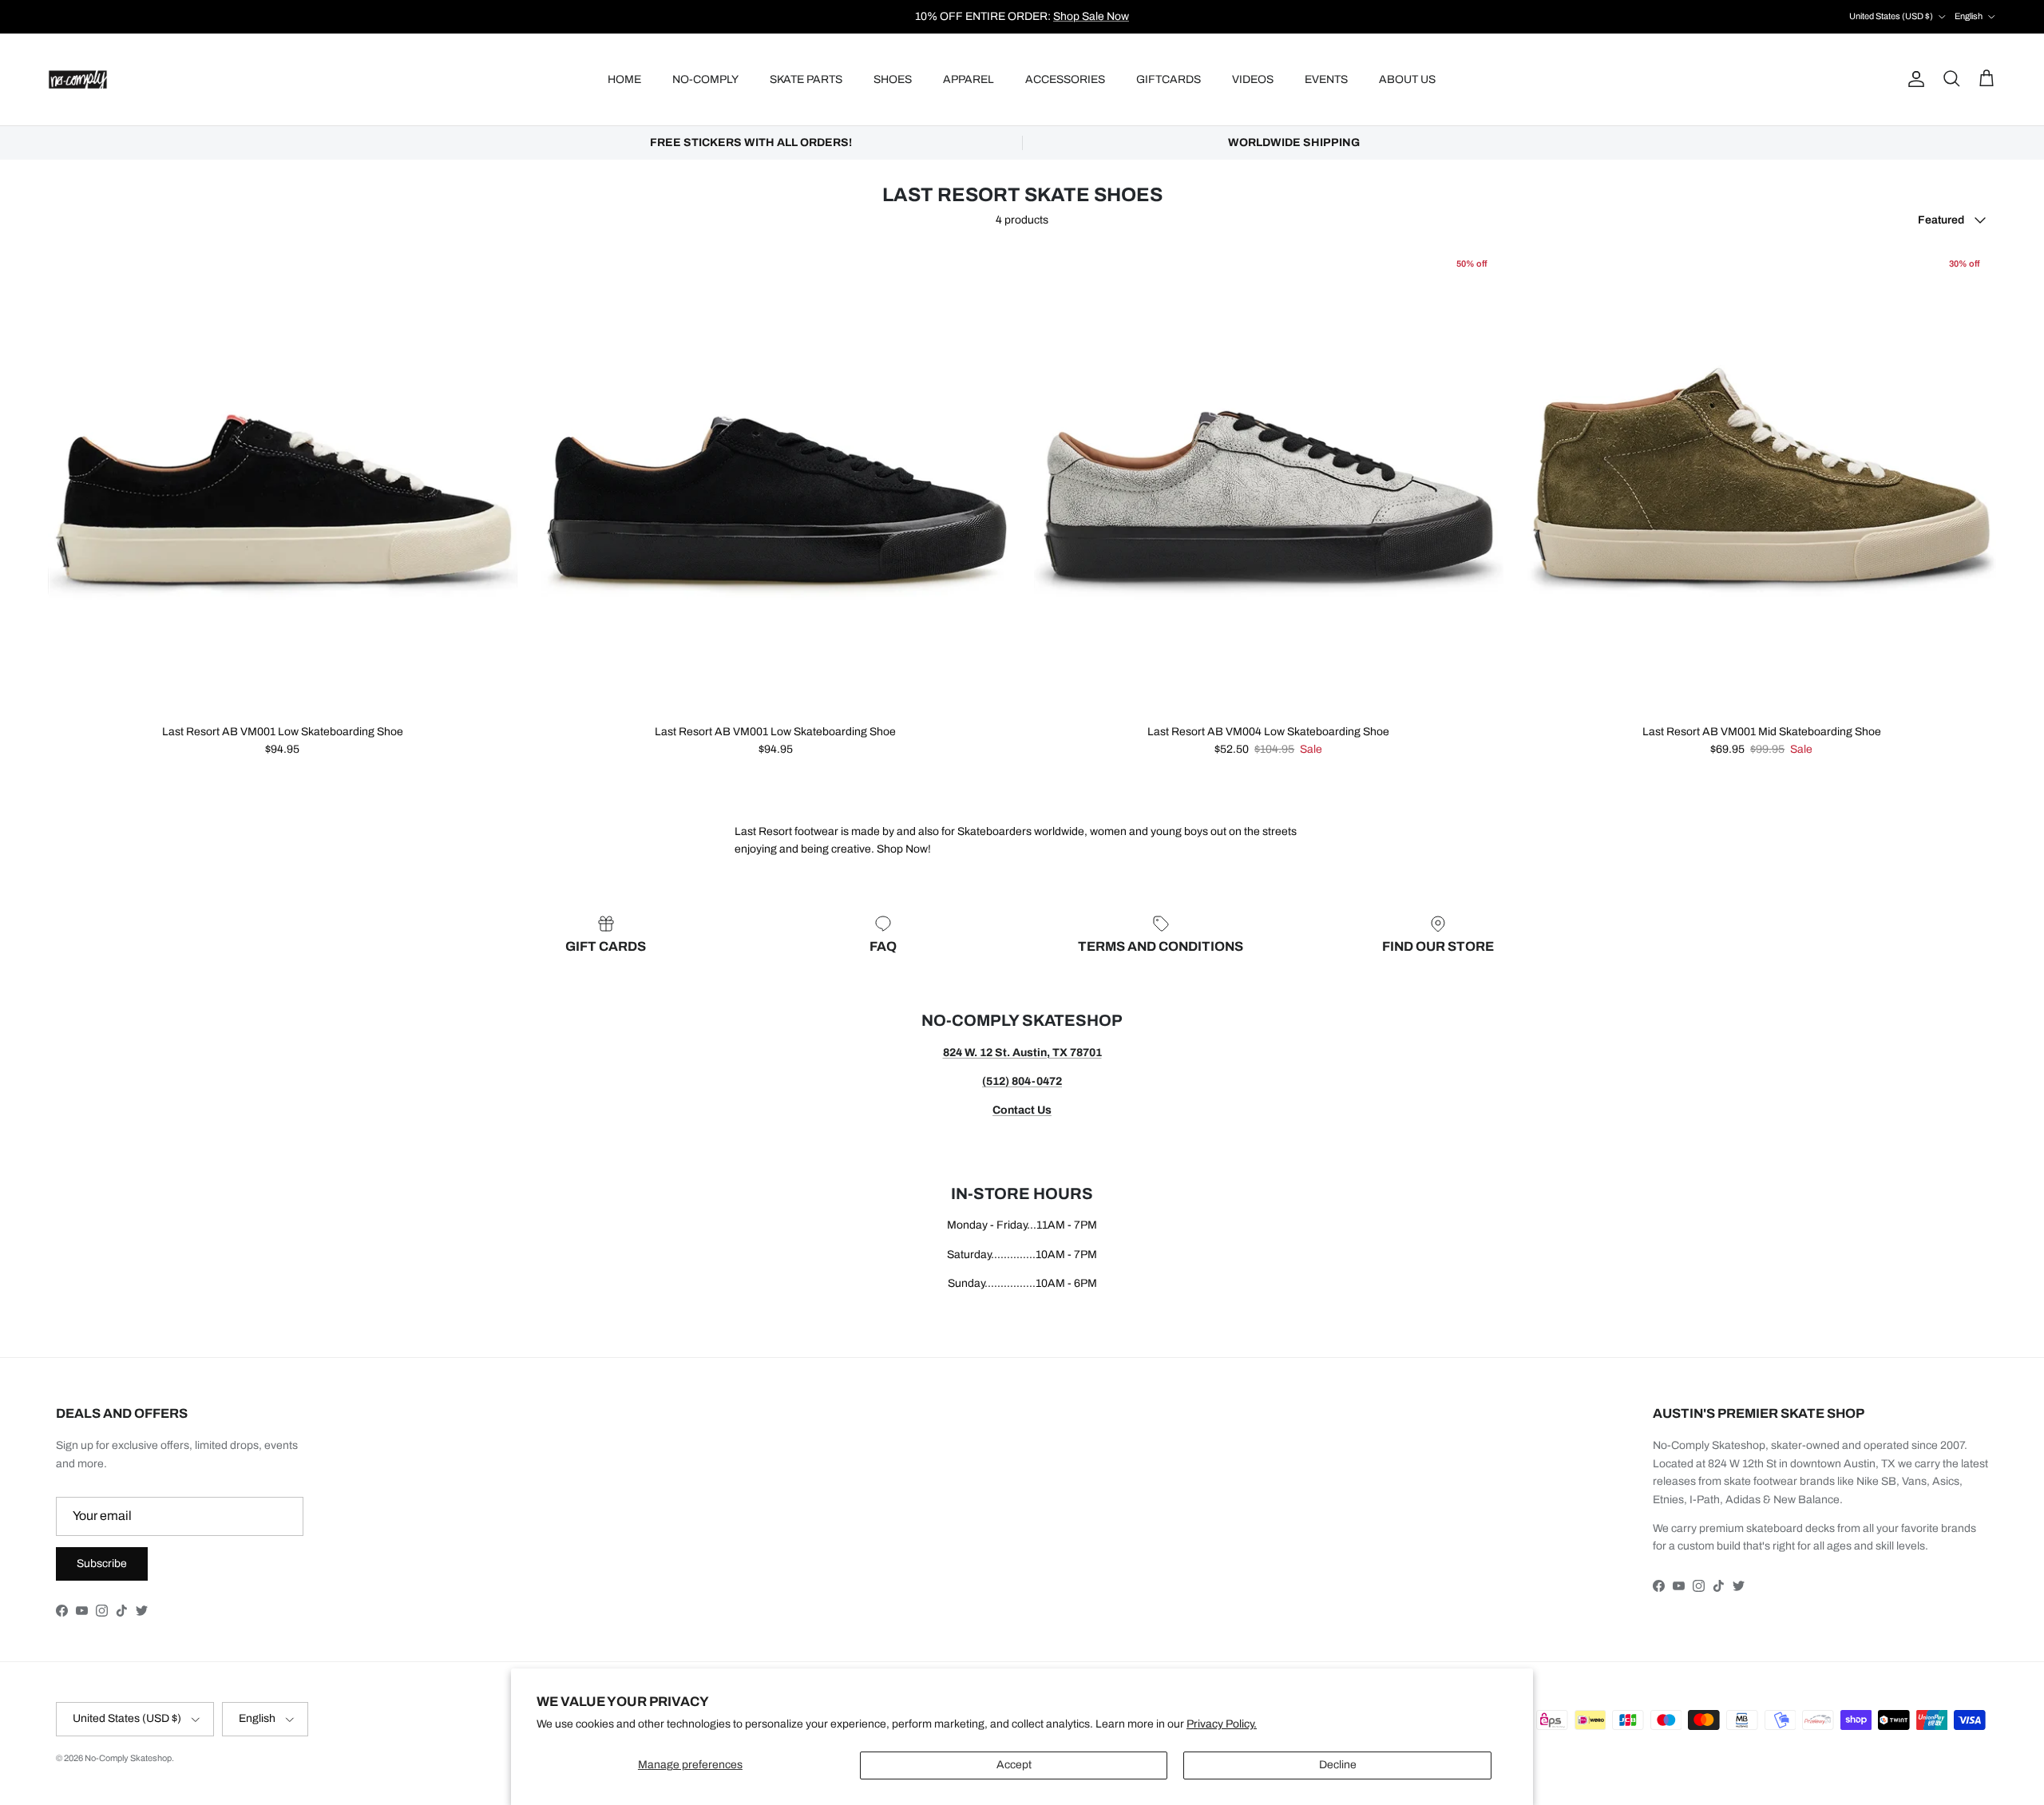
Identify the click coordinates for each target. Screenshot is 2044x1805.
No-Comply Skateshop (128, 1758)
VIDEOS (1253, 79)
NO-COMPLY (705, 79)
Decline (1338, 1765)
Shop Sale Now (1091, 16)
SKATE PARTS (806, 79)
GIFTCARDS (1169, 79)
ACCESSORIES (1065, 79)
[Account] (1913, 79)
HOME (624, 79)
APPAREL (969, 79)
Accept (1014, 1765)
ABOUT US (1407, 79)
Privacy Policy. (1222, 1724)
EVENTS (1326, 79)
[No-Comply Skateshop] (78, 79)
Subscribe (102, 1564)
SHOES (893, 79)
